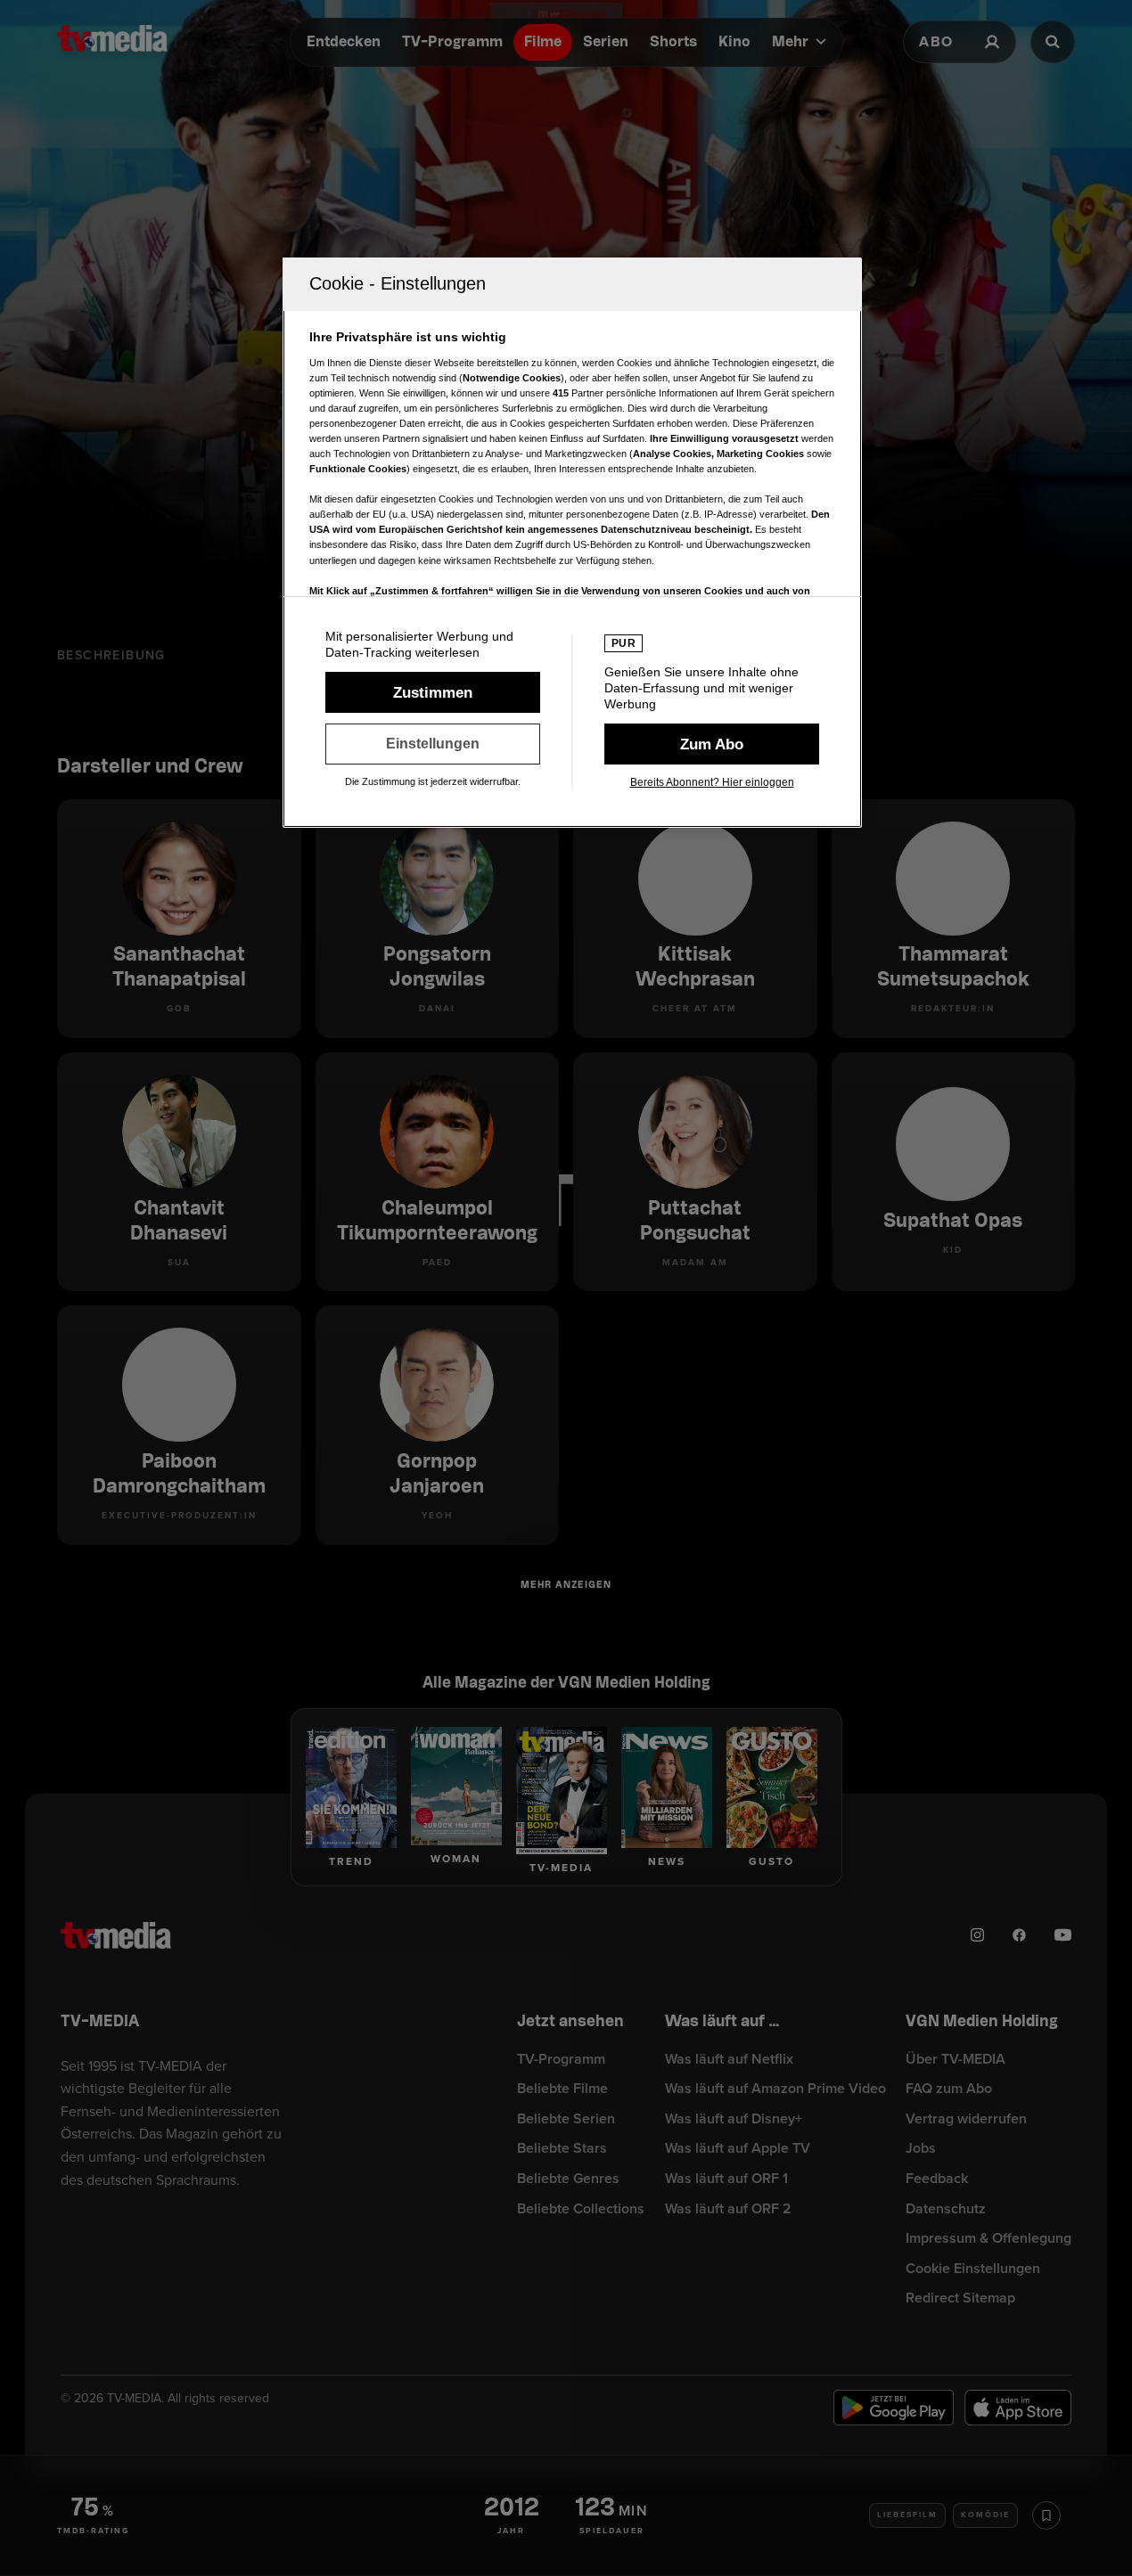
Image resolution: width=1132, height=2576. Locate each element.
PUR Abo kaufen (712, 744)
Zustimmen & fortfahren (433, 692)
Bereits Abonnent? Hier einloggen (712, 782)
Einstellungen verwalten (433, 744)
